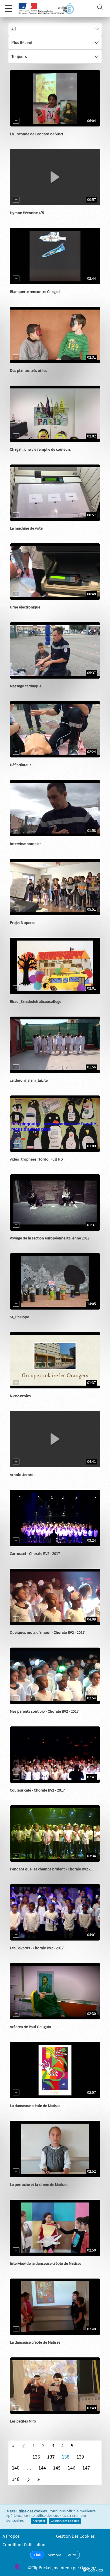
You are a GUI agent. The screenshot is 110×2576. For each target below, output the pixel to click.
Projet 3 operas (23, 923)
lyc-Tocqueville (29, 1244)
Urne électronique (25, 607)
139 (80, 2457)
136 (36, 2457)
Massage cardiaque (26, 686)
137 (51, 2457)
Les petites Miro (23, 2421)
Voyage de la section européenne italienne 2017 (50, 1238)
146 (71, 2468)
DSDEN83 (24, 140)
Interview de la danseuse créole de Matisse (46, 2264)
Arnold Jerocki (22, 1475)
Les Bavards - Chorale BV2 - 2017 (37, 1948)
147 (86, 2468)
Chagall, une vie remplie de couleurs (40, 450)
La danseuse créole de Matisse (35, 2106)
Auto (72, 2555)
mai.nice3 (24, 1165)
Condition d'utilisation (24, 2545)
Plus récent (22, 43)
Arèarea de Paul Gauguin (30, 2027)
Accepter (39, 2521)
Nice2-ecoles (20, 1396)
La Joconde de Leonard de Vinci (36, 134)
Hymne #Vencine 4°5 (27, 213)
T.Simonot (25, 1007)
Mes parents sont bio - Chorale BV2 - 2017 (44, 1712)
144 (42, 2468)
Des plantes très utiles (28, 371)
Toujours (19, 57)
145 (57, 2468)
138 (66, 2457)
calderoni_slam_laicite (29, 1081)
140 (16, 2468)
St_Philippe (19, 1317)
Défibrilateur (20, 765)
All (14, 29)
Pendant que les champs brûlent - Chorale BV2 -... (51, 1869)
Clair (38, 2555)
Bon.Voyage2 (27, 1559)
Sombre (55, 2555)
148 (16, 2479)
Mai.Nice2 (24, 1402)
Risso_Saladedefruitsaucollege (36, 1002)
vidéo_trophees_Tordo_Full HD (36, 1159)
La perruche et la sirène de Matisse (39, 2185)
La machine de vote (26, 528)
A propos (11, 2536)
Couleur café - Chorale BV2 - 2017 (37, 1790)
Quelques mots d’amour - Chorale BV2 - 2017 (47, 1633)
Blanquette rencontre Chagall (35, 292)
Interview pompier (25, 844)
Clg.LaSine (25, 219)
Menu (8, 8)
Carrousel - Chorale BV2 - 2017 (35, 1554)
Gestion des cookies (65, 2521)
